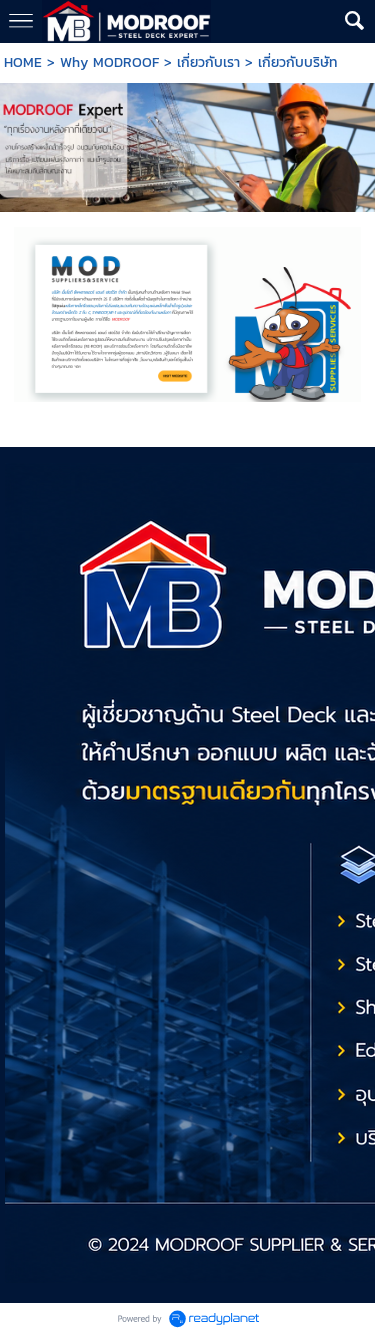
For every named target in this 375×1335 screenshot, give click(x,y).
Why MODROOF (109, 62)
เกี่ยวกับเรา (208, 62)
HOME (23, 62)
